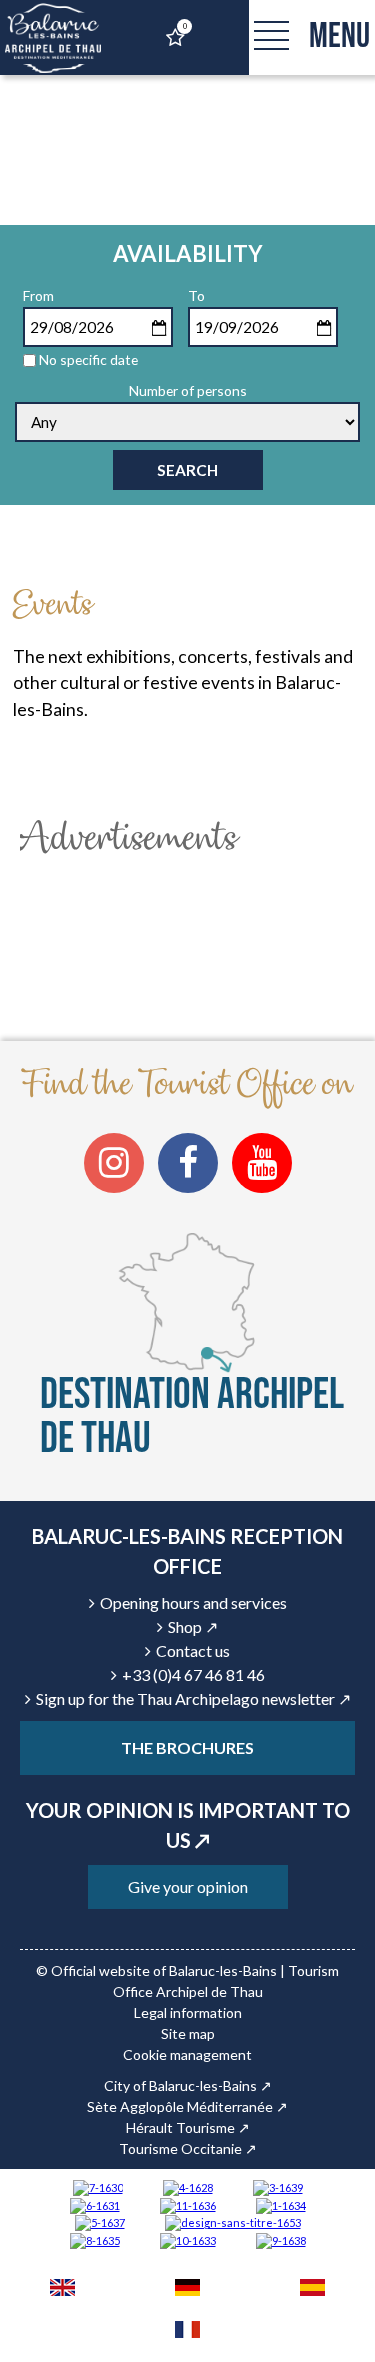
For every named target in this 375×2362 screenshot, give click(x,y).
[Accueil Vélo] (278, 2186)
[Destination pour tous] (100, 2221)
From (38, 295)
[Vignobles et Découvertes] (95, 2239)
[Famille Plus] (188, 2186)
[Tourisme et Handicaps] (281, 2239)
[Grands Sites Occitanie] (281, 2204)
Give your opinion (188, 1886)
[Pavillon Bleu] (95, 2204)
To (196, 295)
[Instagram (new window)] (114, 1163)
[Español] (312, 2290)
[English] (62, 2290)
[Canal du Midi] (98, 2186)
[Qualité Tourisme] (233, 2221)
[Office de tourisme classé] (188, 2204)
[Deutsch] (187, 2290)
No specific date (88, 359)
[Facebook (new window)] (188, 1163)
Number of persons (188, 390)
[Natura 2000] (188, 2239)
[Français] (187, 2332)
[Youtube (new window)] (262, 1163)
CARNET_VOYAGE (184, 26)
